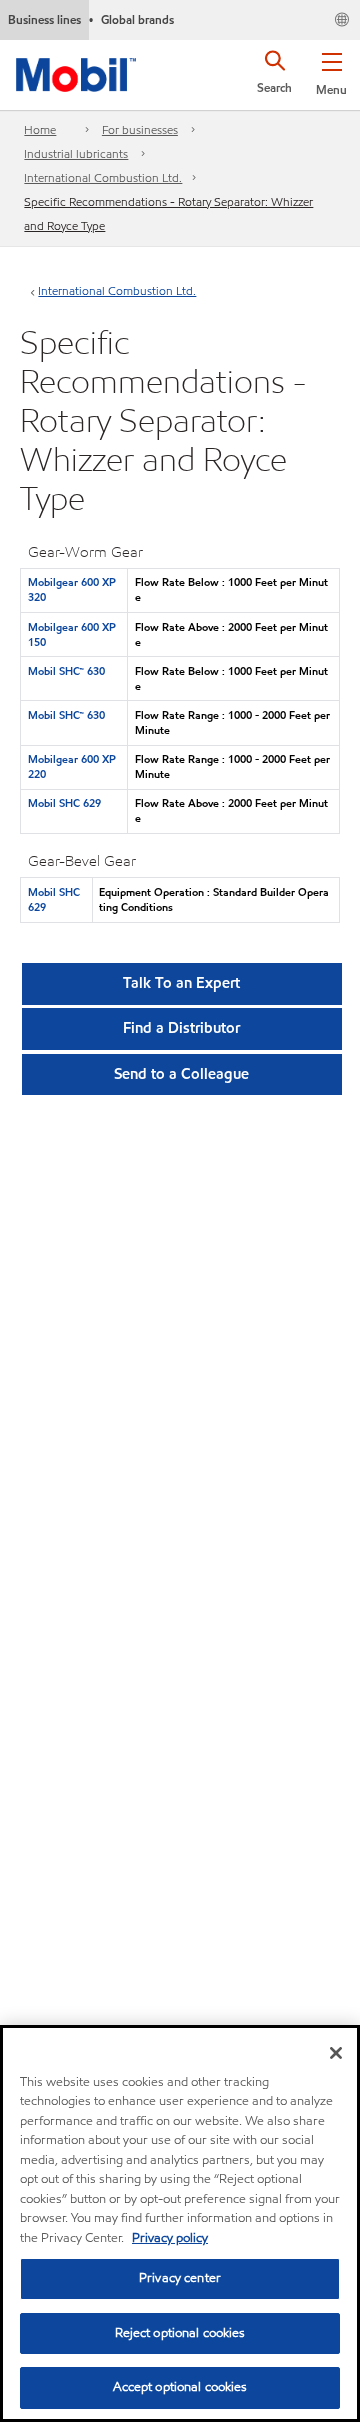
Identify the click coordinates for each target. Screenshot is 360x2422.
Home (40, 129)
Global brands (137, 19)
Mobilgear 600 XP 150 (72, 634)
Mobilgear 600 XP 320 (72, 589)
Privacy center (180, 2278)
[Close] (336, 2053)
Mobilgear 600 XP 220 (72, 766)
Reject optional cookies (180, 2333)
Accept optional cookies (180, 2387)
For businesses (140, 129)
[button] (331, 70)
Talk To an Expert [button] (181, 983)
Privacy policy (170, 2238)
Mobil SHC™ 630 (66, 671)
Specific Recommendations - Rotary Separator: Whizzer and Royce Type (168, 213)
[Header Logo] (76, 71)
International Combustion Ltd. (103, 177)
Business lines (44, 19)
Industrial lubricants (76, 153)
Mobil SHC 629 (64, 803)
